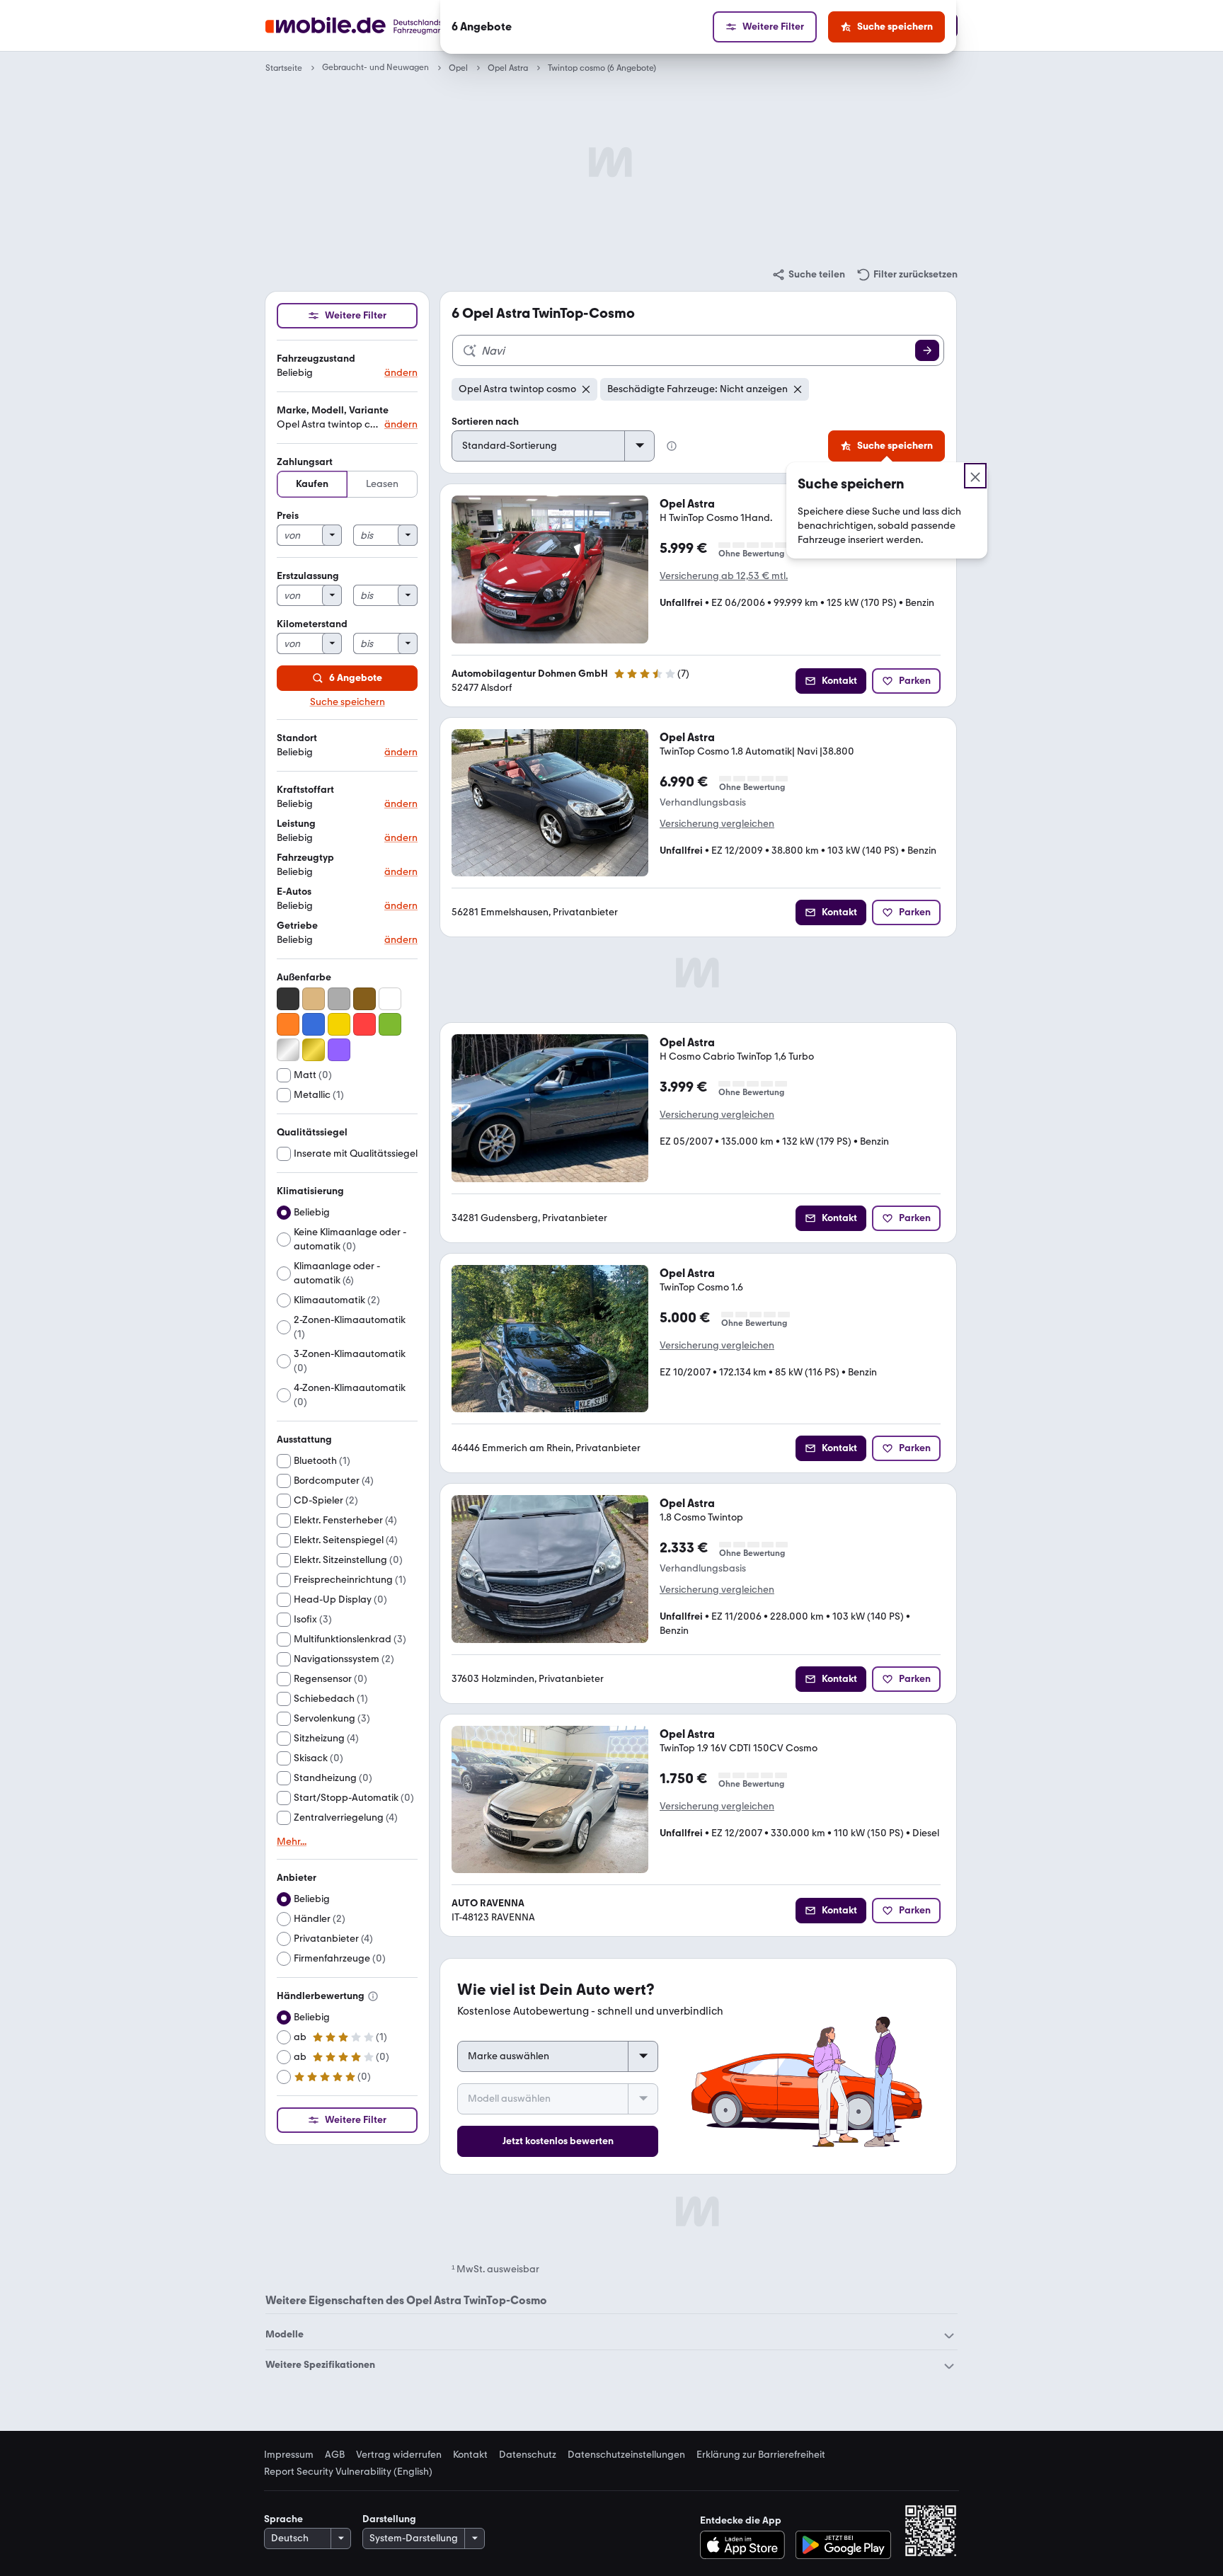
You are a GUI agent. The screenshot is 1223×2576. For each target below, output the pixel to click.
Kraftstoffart (305, 790)
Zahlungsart (305, 462)
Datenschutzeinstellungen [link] (626, 2455)
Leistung (296, 824)
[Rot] (364, 1024)
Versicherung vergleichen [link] (717, 824)
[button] (347, 366)
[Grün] (390, 1024)
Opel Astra (508, 68)
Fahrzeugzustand (316, 359)
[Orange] (288, 1024)
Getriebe (297, 926)
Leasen (382, 484)
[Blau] (314, 1024)
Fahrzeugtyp (305, 858)
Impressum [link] (289, 2455)
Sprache (283, 2519)
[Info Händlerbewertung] (373, 1996)
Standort (297, 738)
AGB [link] (335, 2455)
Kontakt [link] (470, 2455)
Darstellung (389, 2519)
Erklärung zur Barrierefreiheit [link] (761, 2455)
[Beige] (314, 999)
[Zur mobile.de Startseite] (380, 26)
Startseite (284, 68)
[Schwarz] (288, 999)
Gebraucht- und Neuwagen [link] (375, 68)
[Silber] (288, 1050)
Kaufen (312, 484)
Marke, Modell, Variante (333, 410)
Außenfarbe (304, 977)
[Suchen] (927, 350)
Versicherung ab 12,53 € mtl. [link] (724, 576)
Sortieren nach (485, 422)
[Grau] (339, 999)
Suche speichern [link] (348, 702)
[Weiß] (390, 999)
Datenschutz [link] (528, 2455)
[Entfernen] (586, 389)
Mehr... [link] (292, 1842)
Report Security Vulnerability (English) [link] (348, 2472)
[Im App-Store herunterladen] (746, 2545)
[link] (808, 275)
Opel (458, 68)
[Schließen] (975, 476)
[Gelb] (339, 1024)
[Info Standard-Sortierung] (672, 446)
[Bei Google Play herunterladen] (843, 2545)
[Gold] (314, 1050)
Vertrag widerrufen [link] (399, 2455)
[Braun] (364, 999)
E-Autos (294, 892)
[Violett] (339, 1050)
